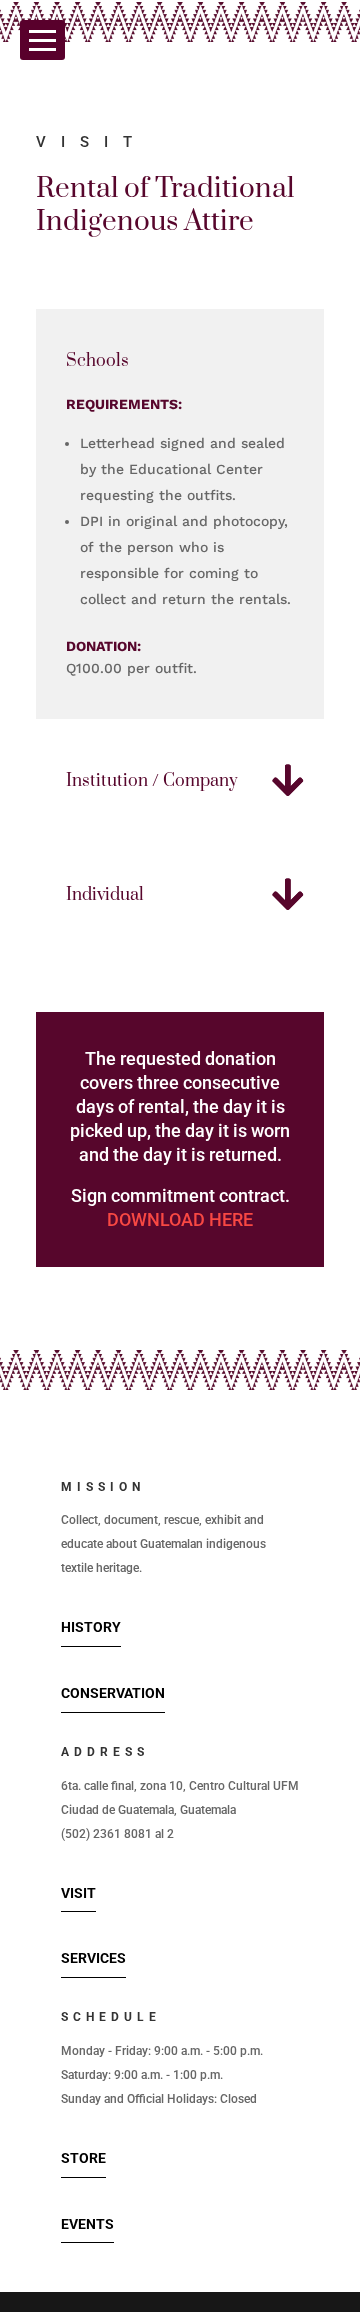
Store (83, 2158)
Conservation (113, 1693)
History (91, 1627)
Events (87, 2224)
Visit (78, 1893)
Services (93, 1958)
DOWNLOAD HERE (180, 1219)
